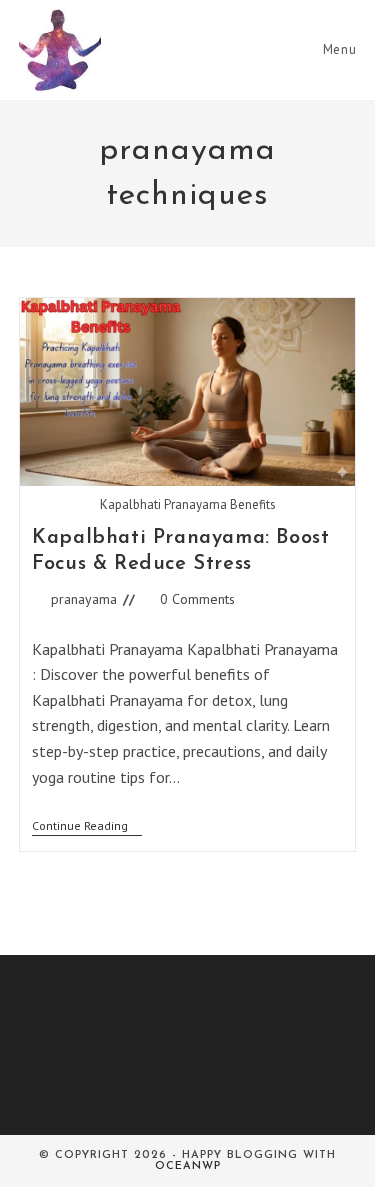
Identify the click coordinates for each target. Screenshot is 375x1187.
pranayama (84, 599)
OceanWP (188, 1166)
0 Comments (197, 599)
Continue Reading (87, 827)
